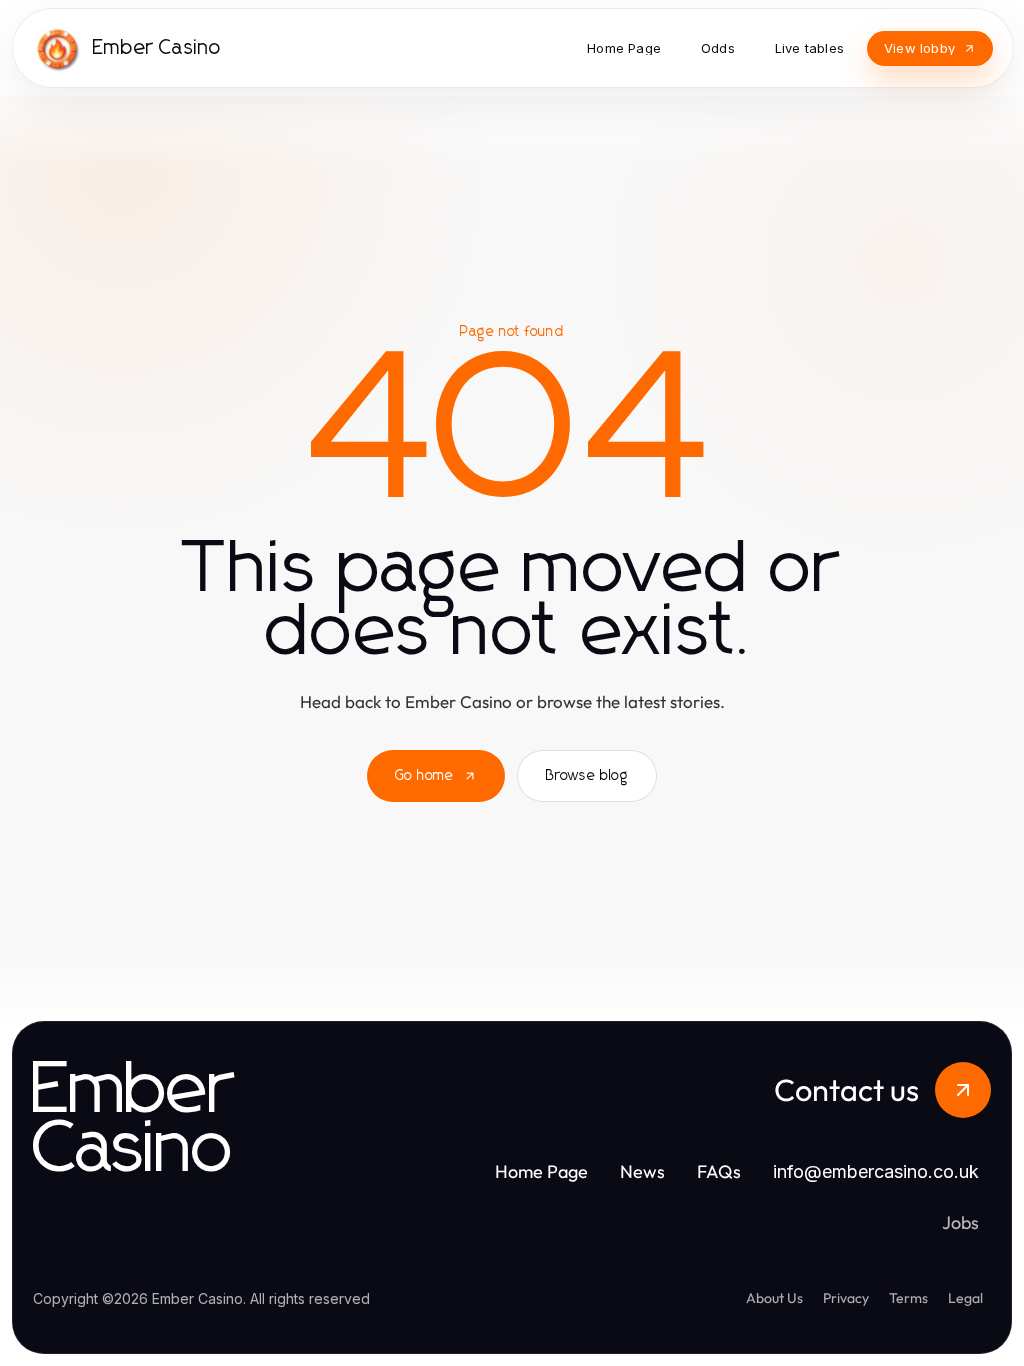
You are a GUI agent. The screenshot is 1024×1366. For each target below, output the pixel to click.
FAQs (719, 1171)
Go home (424, 776)
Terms (908, 1298)
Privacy (846, 1298)
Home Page (541, 1171)
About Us (774, 1298)
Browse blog (587, 776)
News (642, 1171)
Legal (965, 1298)
